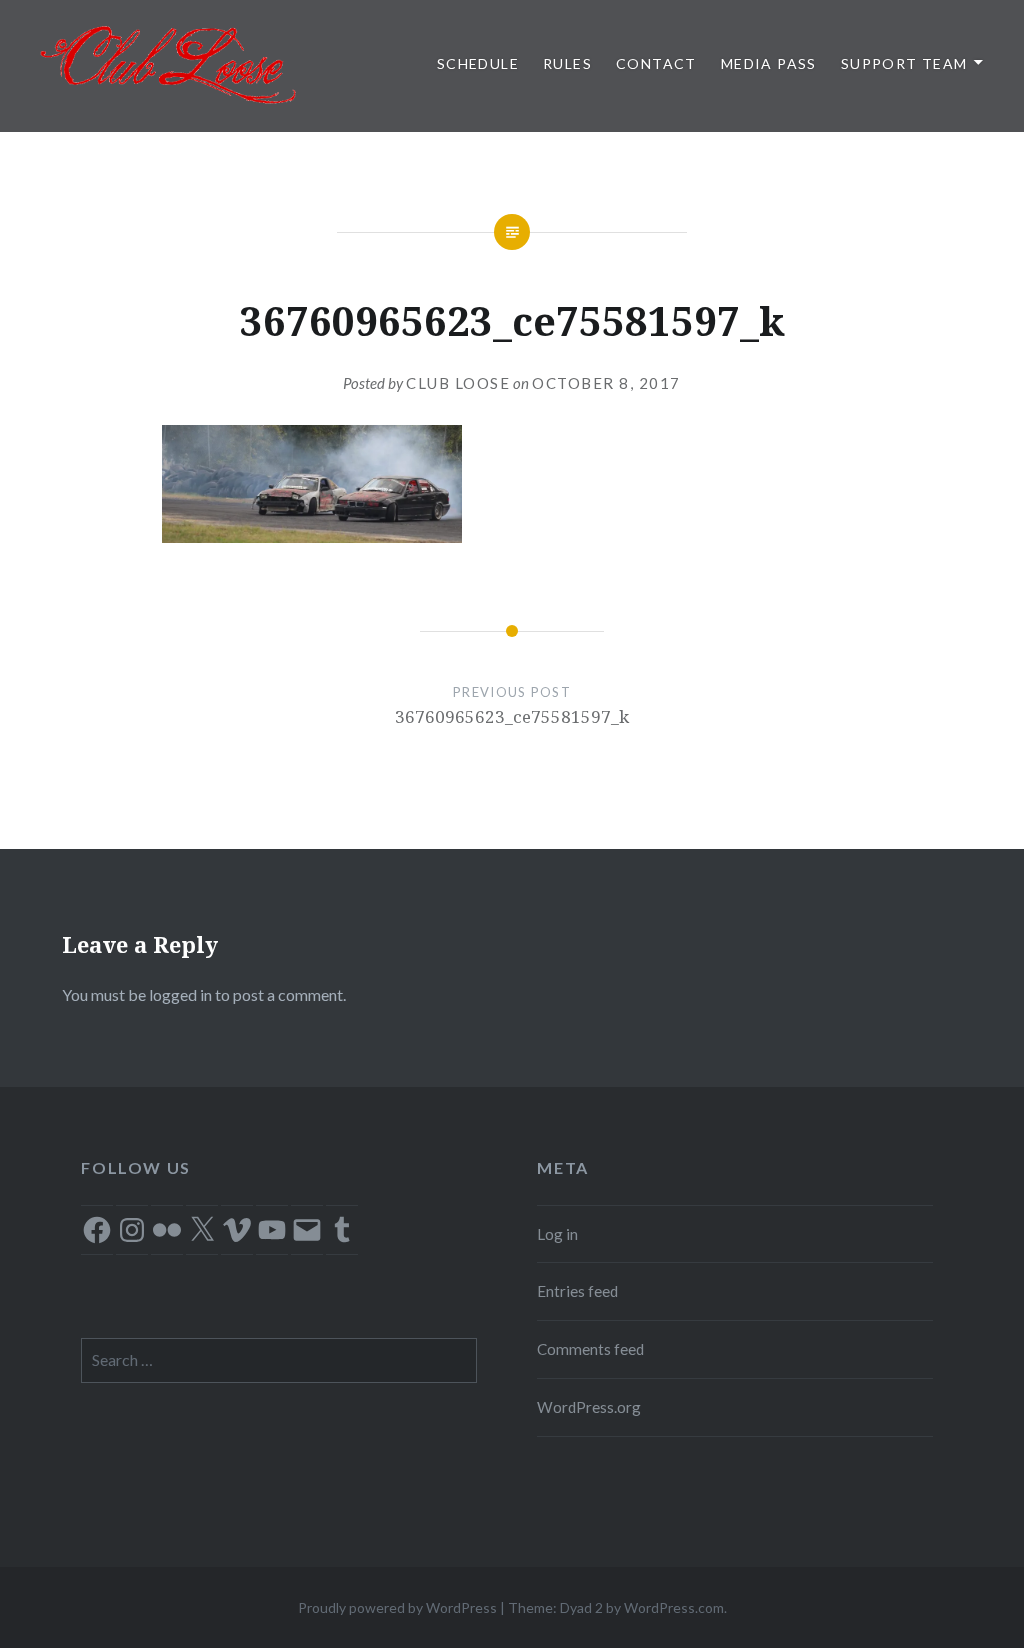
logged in (180, 994)
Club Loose (458, 383)
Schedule (478, 63)
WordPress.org (589, 1407)
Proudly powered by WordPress (397, 1607)
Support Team (904, 63)
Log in (557, 1234)
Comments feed (590, 1349)
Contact (656, 63)
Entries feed (577, 1291)
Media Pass (769, 63)
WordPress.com (674, 1607)
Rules (567, 63)
